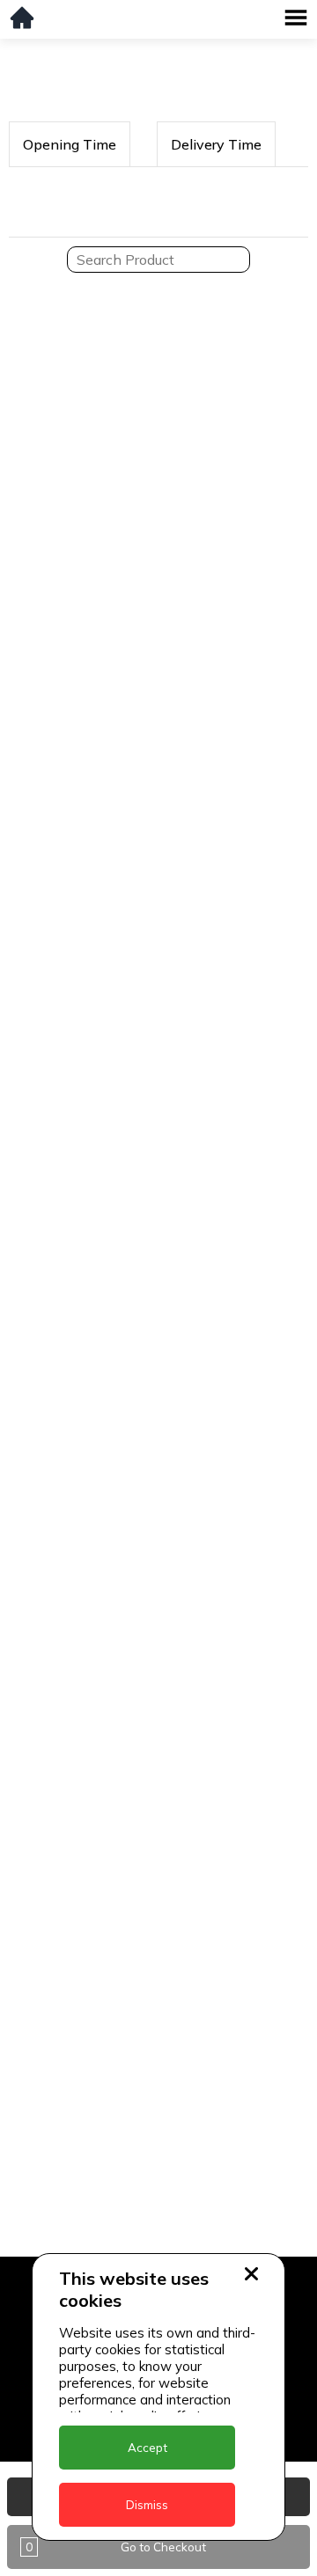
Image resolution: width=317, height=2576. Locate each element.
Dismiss (147, 2505)
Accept (147, 2448)
